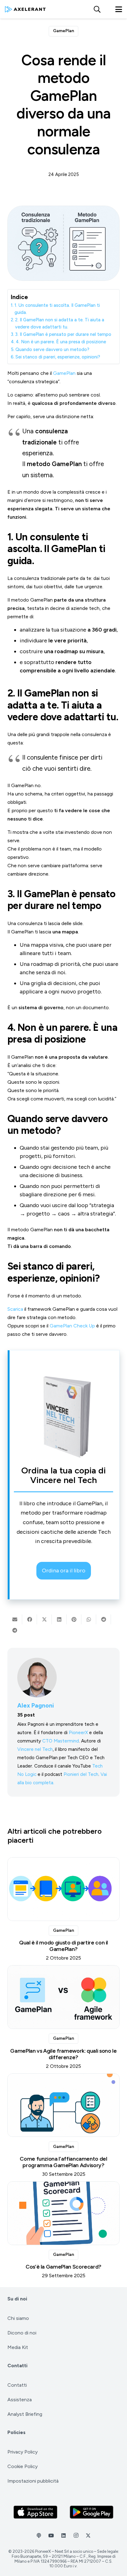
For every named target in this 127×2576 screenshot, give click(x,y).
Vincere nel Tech (35, 1749)
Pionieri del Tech (81, 1774)
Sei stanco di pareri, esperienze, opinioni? (58, 357)
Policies (16, 2432)
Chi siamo (18, 2318)
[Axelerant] (25, 9)
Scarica (15, 1309)
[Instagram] (76, 2535)
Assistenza (20, 2400)
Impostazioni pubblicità (33, 2481)
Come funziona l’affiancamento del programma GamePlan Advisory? (63, 2162)
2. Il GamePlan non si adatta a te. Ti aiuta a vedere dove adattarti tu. (60, 323)
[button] (97, 9)
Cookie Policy (23, 2466)
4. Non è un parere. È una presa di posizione (61, 342)
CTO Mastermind (61, 1741)
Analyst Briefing (25, 2414)
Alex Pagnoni (36, 1706)
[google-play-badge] (92, 2512)
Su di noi (17, 2299)
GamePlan (64, 373)
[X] (88, 2535)
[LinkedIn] (63, 2535)
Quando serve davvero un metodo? (52, 349)
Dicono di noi (22, 2333)
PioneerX (78, 1732)
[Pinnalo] (74, 1619)
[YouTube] (51, 2535)
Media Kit (18, 2347)
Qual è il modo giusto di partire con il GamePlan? (63, 1946)
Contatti (17, 2366)
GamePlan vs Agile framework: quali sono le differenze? (63, 2054)
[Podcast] (39, 2535)
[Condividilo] (30, 1619)
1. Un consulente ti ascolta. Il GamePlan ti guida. (57, 309)
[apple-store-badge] (36, 2512)
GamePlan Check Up (72, 1326)
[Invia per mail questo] (15, 1619)
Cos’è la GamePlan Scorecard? (63, 2267)
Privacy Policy (23, 2452)
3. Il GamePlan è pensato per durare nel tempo (63, 334)
